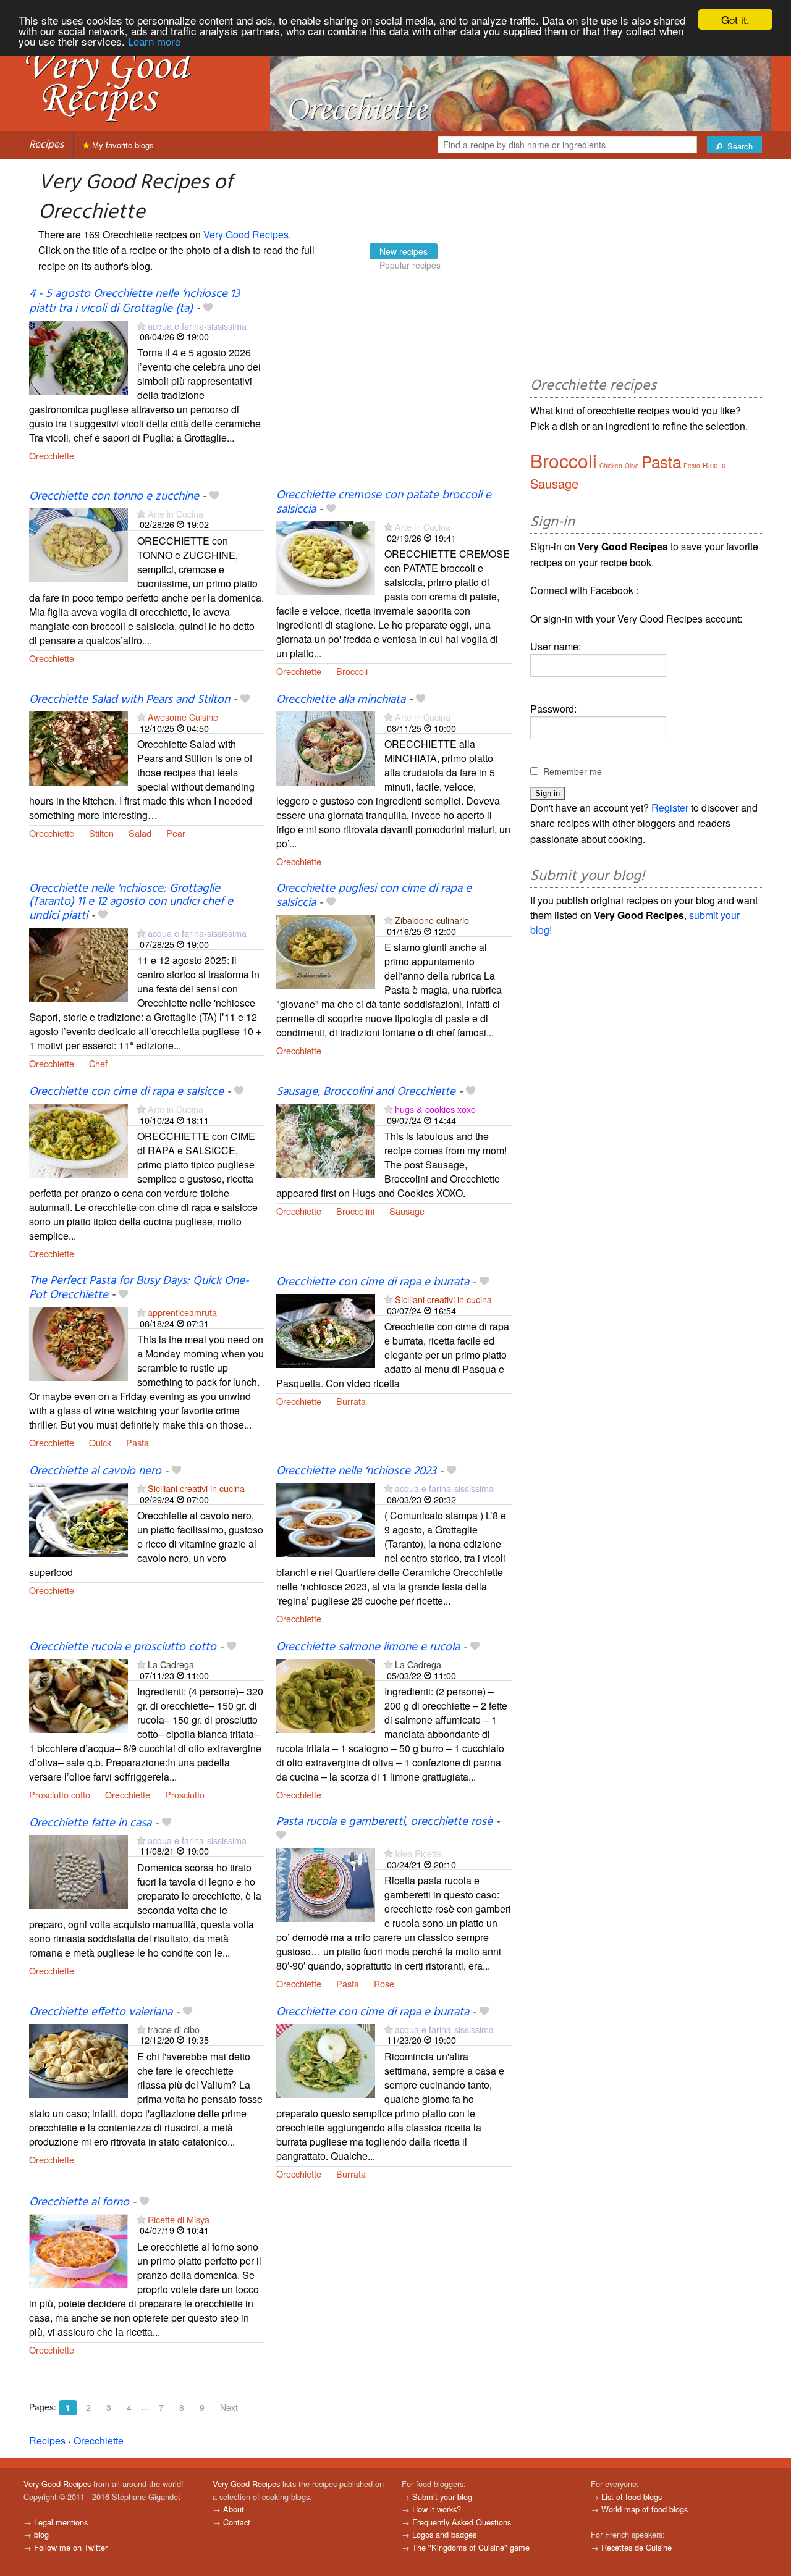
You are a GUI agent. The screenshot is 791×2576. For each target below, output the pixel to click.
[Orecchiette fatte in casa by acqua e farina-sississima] (78, 1870)
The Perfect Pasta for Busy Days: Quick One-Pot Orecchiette (139, 1288)
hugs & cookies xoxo (435, 1109)
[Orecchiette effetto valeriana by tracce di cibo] (78, 2059)
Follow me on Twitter (71, 2547)
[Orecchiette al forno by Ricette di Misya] (78, 2250)
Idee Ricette (418, 1853)
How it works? (437, 2509)
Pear (176, 833)
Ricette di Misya (179, 2219)
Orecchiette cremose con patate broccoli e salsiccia (384, 502)
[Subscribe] (141, 326)
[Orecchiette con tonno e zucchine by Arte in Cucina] (78, 544)
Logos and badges (444, 2534)
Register (670, 808)
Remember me (573, 771)
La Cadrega (171, 1664)
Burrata (351, 1401)
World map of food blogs (645, 2509)
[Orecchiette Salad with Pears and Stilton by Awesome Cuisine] (78, 747)
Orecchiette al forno (79, 2202)
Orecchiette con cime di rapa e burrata (373, 1282)
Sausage (407, 1211)
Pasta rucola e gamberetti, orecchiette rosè (384, 1822)
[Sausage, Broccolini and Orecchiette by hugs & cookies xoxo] (326, 1140)
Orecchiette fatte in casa (90, 1823)
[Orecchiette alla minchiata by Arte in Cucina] (326, 747)
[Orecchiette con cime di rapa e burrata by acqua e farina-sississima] (326, 2059)
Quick (100, 1442)
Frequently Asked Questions (462, 2522)
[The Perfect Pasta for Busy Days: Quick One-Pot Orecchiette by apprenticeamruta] (78, 1343)
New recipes (404, 251)
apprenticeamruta (182, 1312)
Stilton (101, 833)
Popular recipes (410, 265)
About (234, 2509)
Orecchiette (52, 455)
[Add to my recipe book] (208, 309)
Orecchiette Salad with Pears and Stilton (129, 700)
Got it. (735, 19)
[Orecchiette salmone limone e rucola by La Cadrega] (326, 1694)
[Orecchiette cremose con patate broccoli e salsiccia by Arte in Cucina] (326, 557)
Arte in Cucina (176, 514)
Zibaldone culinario (432, 920)
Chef (98, 1063)
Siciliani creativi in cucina (443, 1299)
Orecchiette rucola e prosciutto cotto (123, 1647)
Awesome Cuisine (183, 717)
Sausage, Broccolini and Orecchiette (366, 1092)
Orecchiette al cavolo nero (95, 1471)
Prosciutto (185, 1794)
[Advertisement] (394, 388)
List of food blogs (632, 2497)
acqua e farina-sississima (197, 326)
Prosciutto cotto (60, 1794)
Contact (237, 2522)
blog (41, 2534)
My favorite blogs (122, 145)
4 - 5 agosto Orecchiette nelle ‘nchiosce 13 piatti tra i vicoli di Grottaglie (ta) (134, 301)
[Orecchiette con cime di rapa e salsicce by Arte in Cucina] (78, 1140)
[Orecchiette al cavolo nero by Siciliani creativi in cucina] (78, 1518)
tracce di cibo (174, 2029)
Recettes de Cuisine (637, 2547)
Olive (632, 466)
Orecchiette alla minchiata (341, 700)
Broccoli (352, 671)
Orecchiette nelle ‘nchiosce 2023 (356, 1471)
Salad (140, 833)
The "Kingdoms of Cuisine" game (471, 2547)
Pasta (137, 1442)
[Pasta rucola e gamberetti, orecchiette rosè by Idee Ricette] (326, 1883)
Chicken (611, 466)
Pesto (692, 466)
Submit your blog (442, 2497)
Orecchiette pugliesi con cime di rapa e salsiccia (374, 896)
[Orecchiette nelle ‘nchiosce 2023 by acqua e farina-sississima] (326, 1518)
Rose (384, 1983)
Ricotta (714, 465)
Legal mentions (61, 2522)
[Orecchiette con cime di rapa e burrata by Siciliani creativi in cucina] (326, 1329)
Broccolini (355, 1211)
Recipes (46, 145)
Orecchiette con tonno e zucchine (114, 497)
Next (229, 2407)
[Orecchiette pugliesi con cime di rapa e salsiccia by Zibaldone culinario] (326, 950)
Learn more (154, 41)
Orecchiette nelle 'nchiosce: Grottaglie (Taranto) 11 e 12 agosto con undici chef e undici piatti (131, 902)
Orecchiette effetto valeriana (101, 2012)
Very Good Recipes (246, 234)
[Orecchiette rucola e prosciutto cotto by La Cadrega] (78, 1694)
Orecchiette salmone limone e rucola (368, 1647)
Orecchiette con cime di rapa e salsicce (126, 1092)
